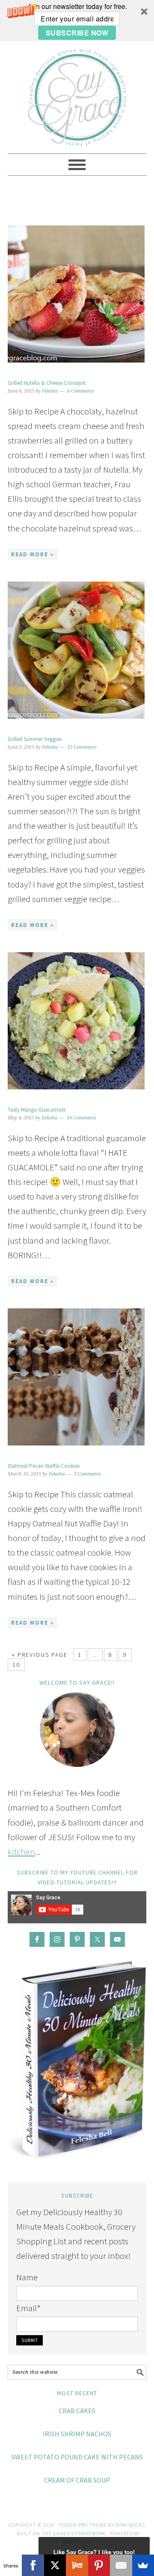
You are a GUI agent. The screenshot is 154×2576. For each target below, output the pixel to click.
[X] (55, 2565)
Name (27, 2277)
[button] (77, 21)
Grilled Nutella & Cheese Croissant (47, 383)
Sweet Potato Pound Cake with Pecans (77, 2457)
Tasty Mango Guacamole (37, 1110)
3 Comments (87, 1474)
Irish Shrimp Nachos (77, 2434)
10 (16, 1664)
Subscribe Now (77, 33)
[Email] (121, 2565)
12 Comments (82, 747)
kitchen (21, 1852)
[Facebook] (33, 2565)
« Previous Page (40, 1655)
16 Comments (81, 1118)
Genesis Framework (79, 2533)
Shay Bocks (130, 2525)
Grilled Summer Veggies (35, 739)
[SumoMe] (143, 2565)
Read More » (33, 554)
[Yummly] (77, 2565)
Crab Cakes (77, 2411)
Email (28, 2308)
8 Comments (81, 391)
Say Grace (77, 93)
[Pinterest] (99, 2565)
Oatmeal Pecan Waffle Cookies (44, 1466)
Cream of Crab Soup (77, 2480)
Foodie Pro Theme (83, 2525)
